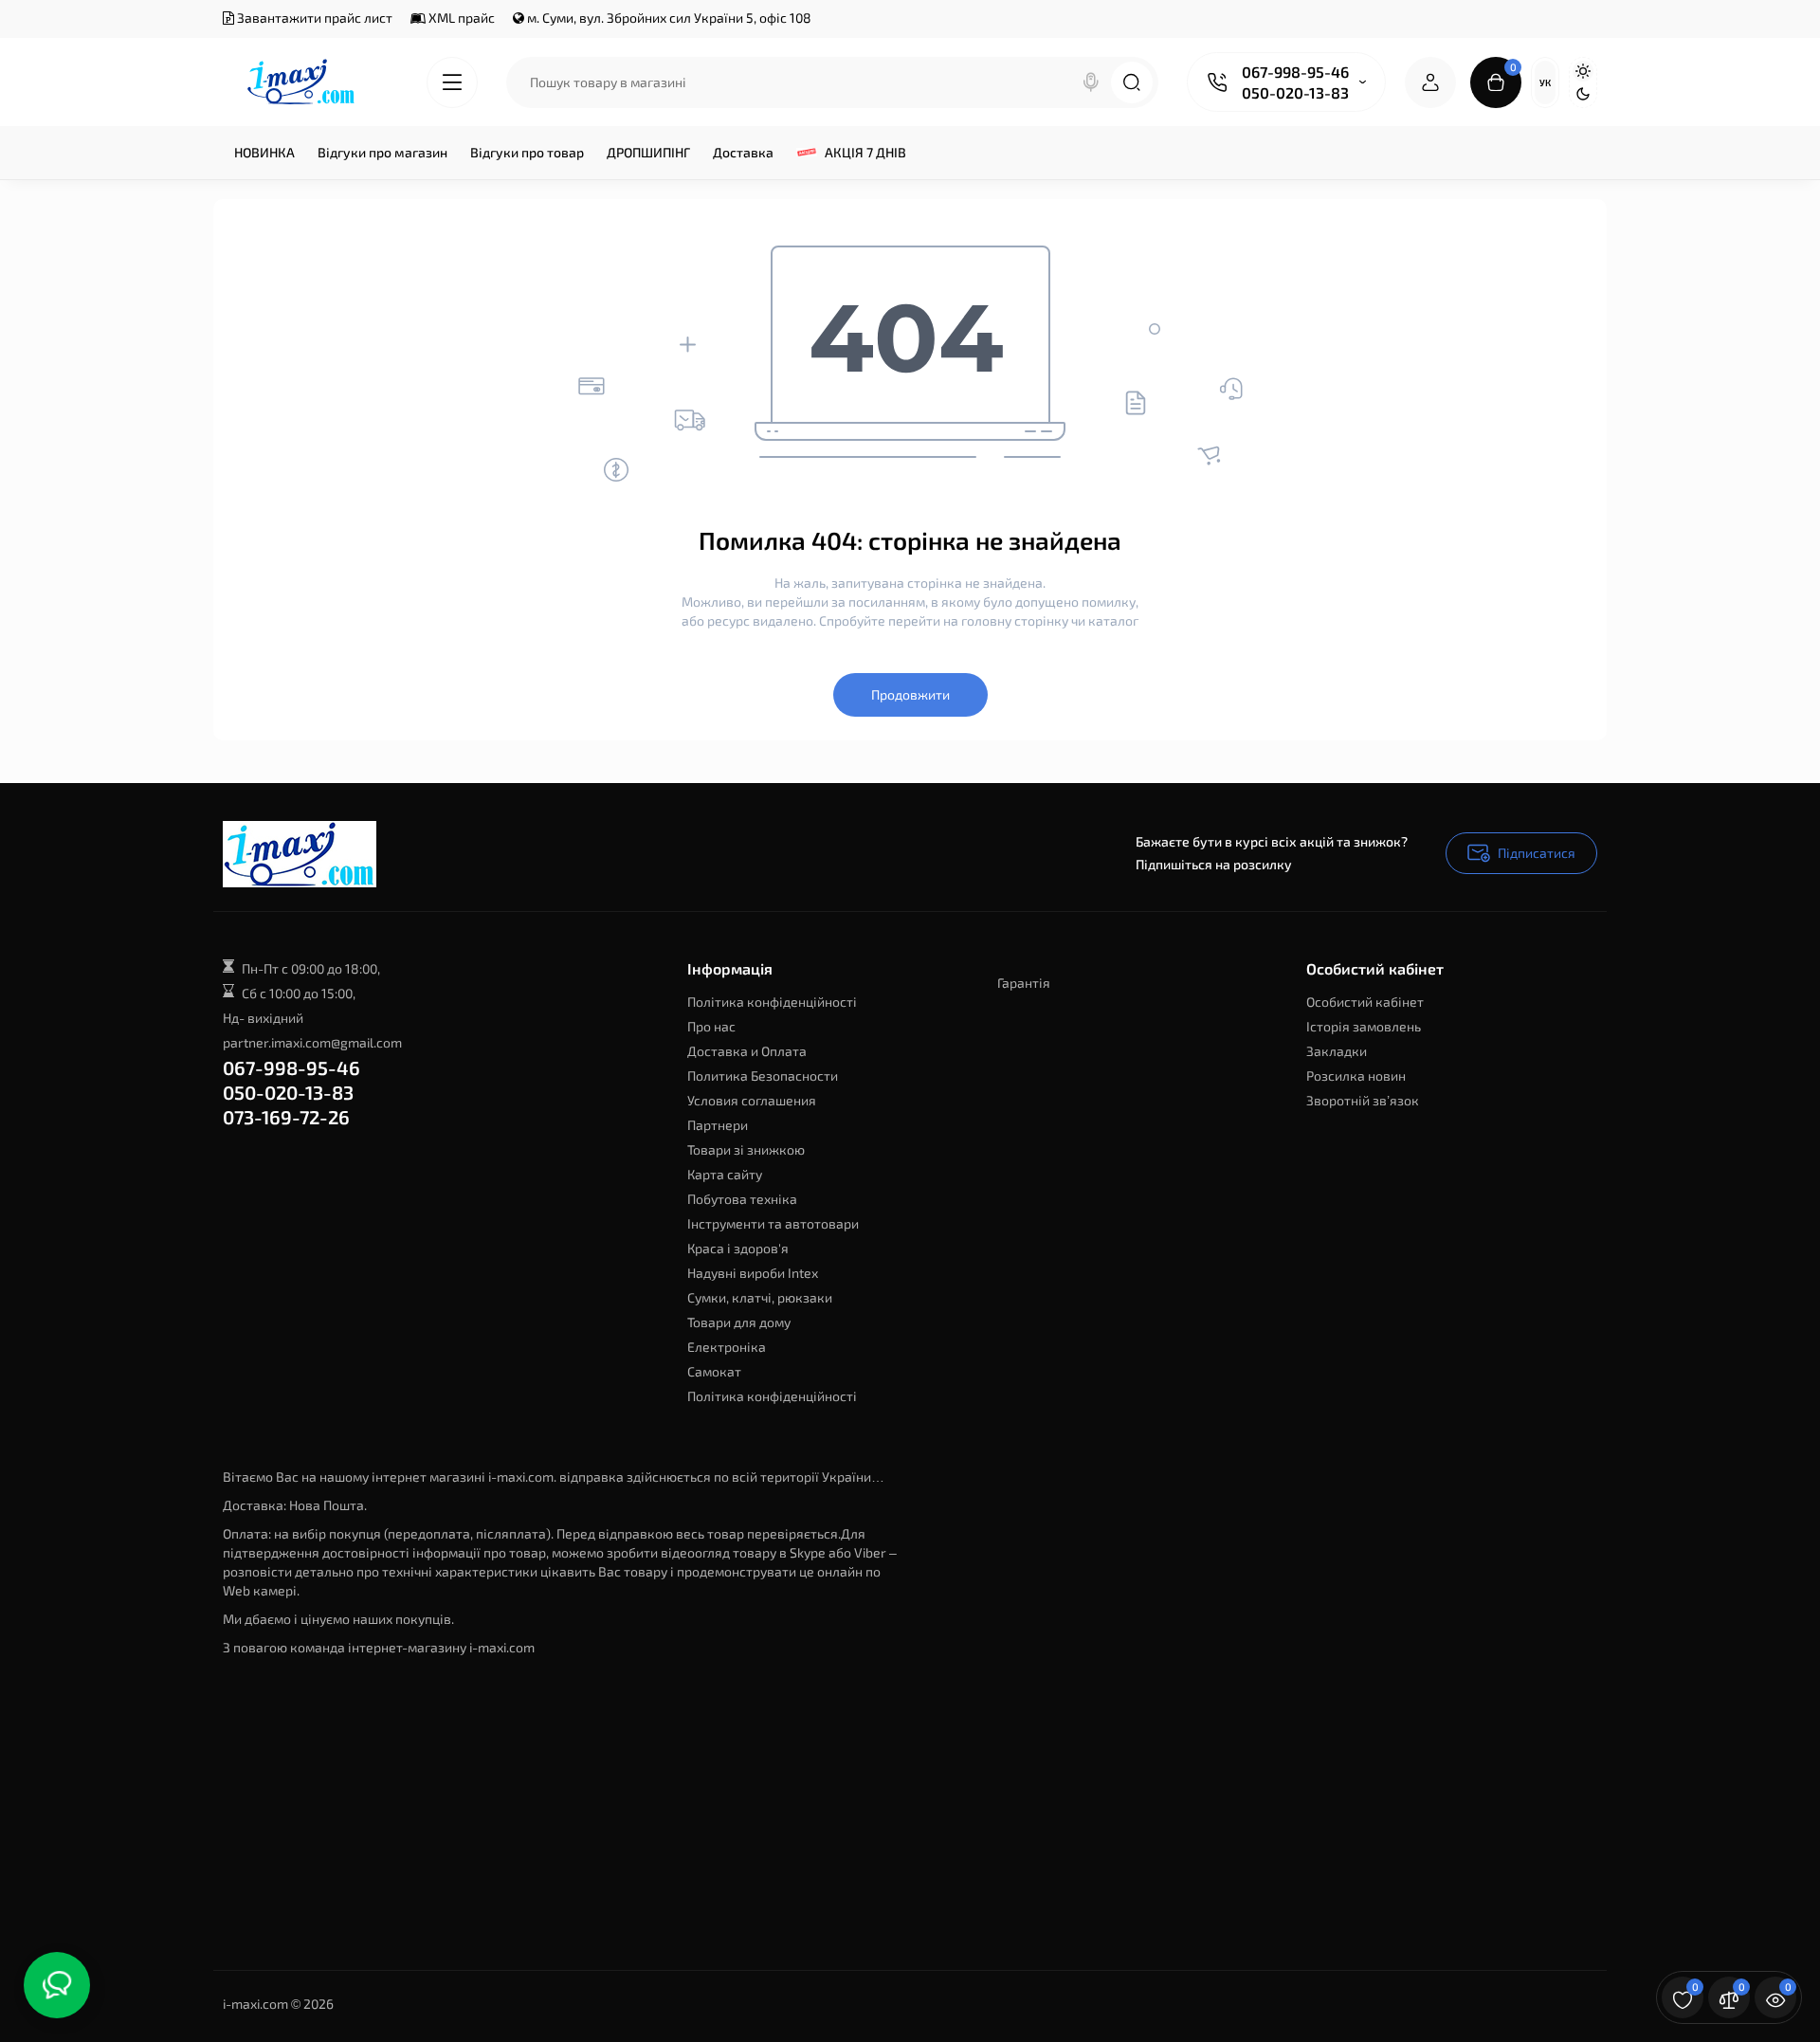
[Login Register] (1430, 82)
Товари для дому (739, 1322)
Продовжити (910, 694)
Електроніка (727, 1347)
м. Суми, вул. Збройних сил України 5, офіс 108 (668, 18)
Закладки (1337, 1051)
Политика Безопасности (763, 1076)
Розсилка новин (1356, 1076)
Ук (1545, 82)
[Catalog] (452, 82)
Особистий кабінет (1365, 1002)
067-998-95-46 (1295, 72)
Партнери (718, 1125)
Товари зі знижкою (746, 1149)
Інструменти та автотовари (773, 1223)
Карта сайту (725, 1174)
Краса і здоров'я (738, 1248)
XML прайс (460, 18)
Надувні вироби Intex (753, 1273)
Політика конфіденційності (772, 1002)
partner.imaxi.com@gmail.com (312, 1042)
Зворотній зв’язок (1363, 1100)
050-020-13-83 (1295, 92)
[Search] (1091, 82)
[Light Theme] (1583, 71)
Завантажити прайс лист (313, 18)
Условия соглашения (752, 1100)
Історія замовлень (1364, 1026)
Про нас (711, 1026)
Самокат (714, 1371)
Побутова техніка (742, 1199)
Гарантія (1024, 983)
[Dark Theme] (1583, 94)
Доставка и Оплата (747, 1051)
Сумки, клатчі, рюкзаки (760, 1297)
